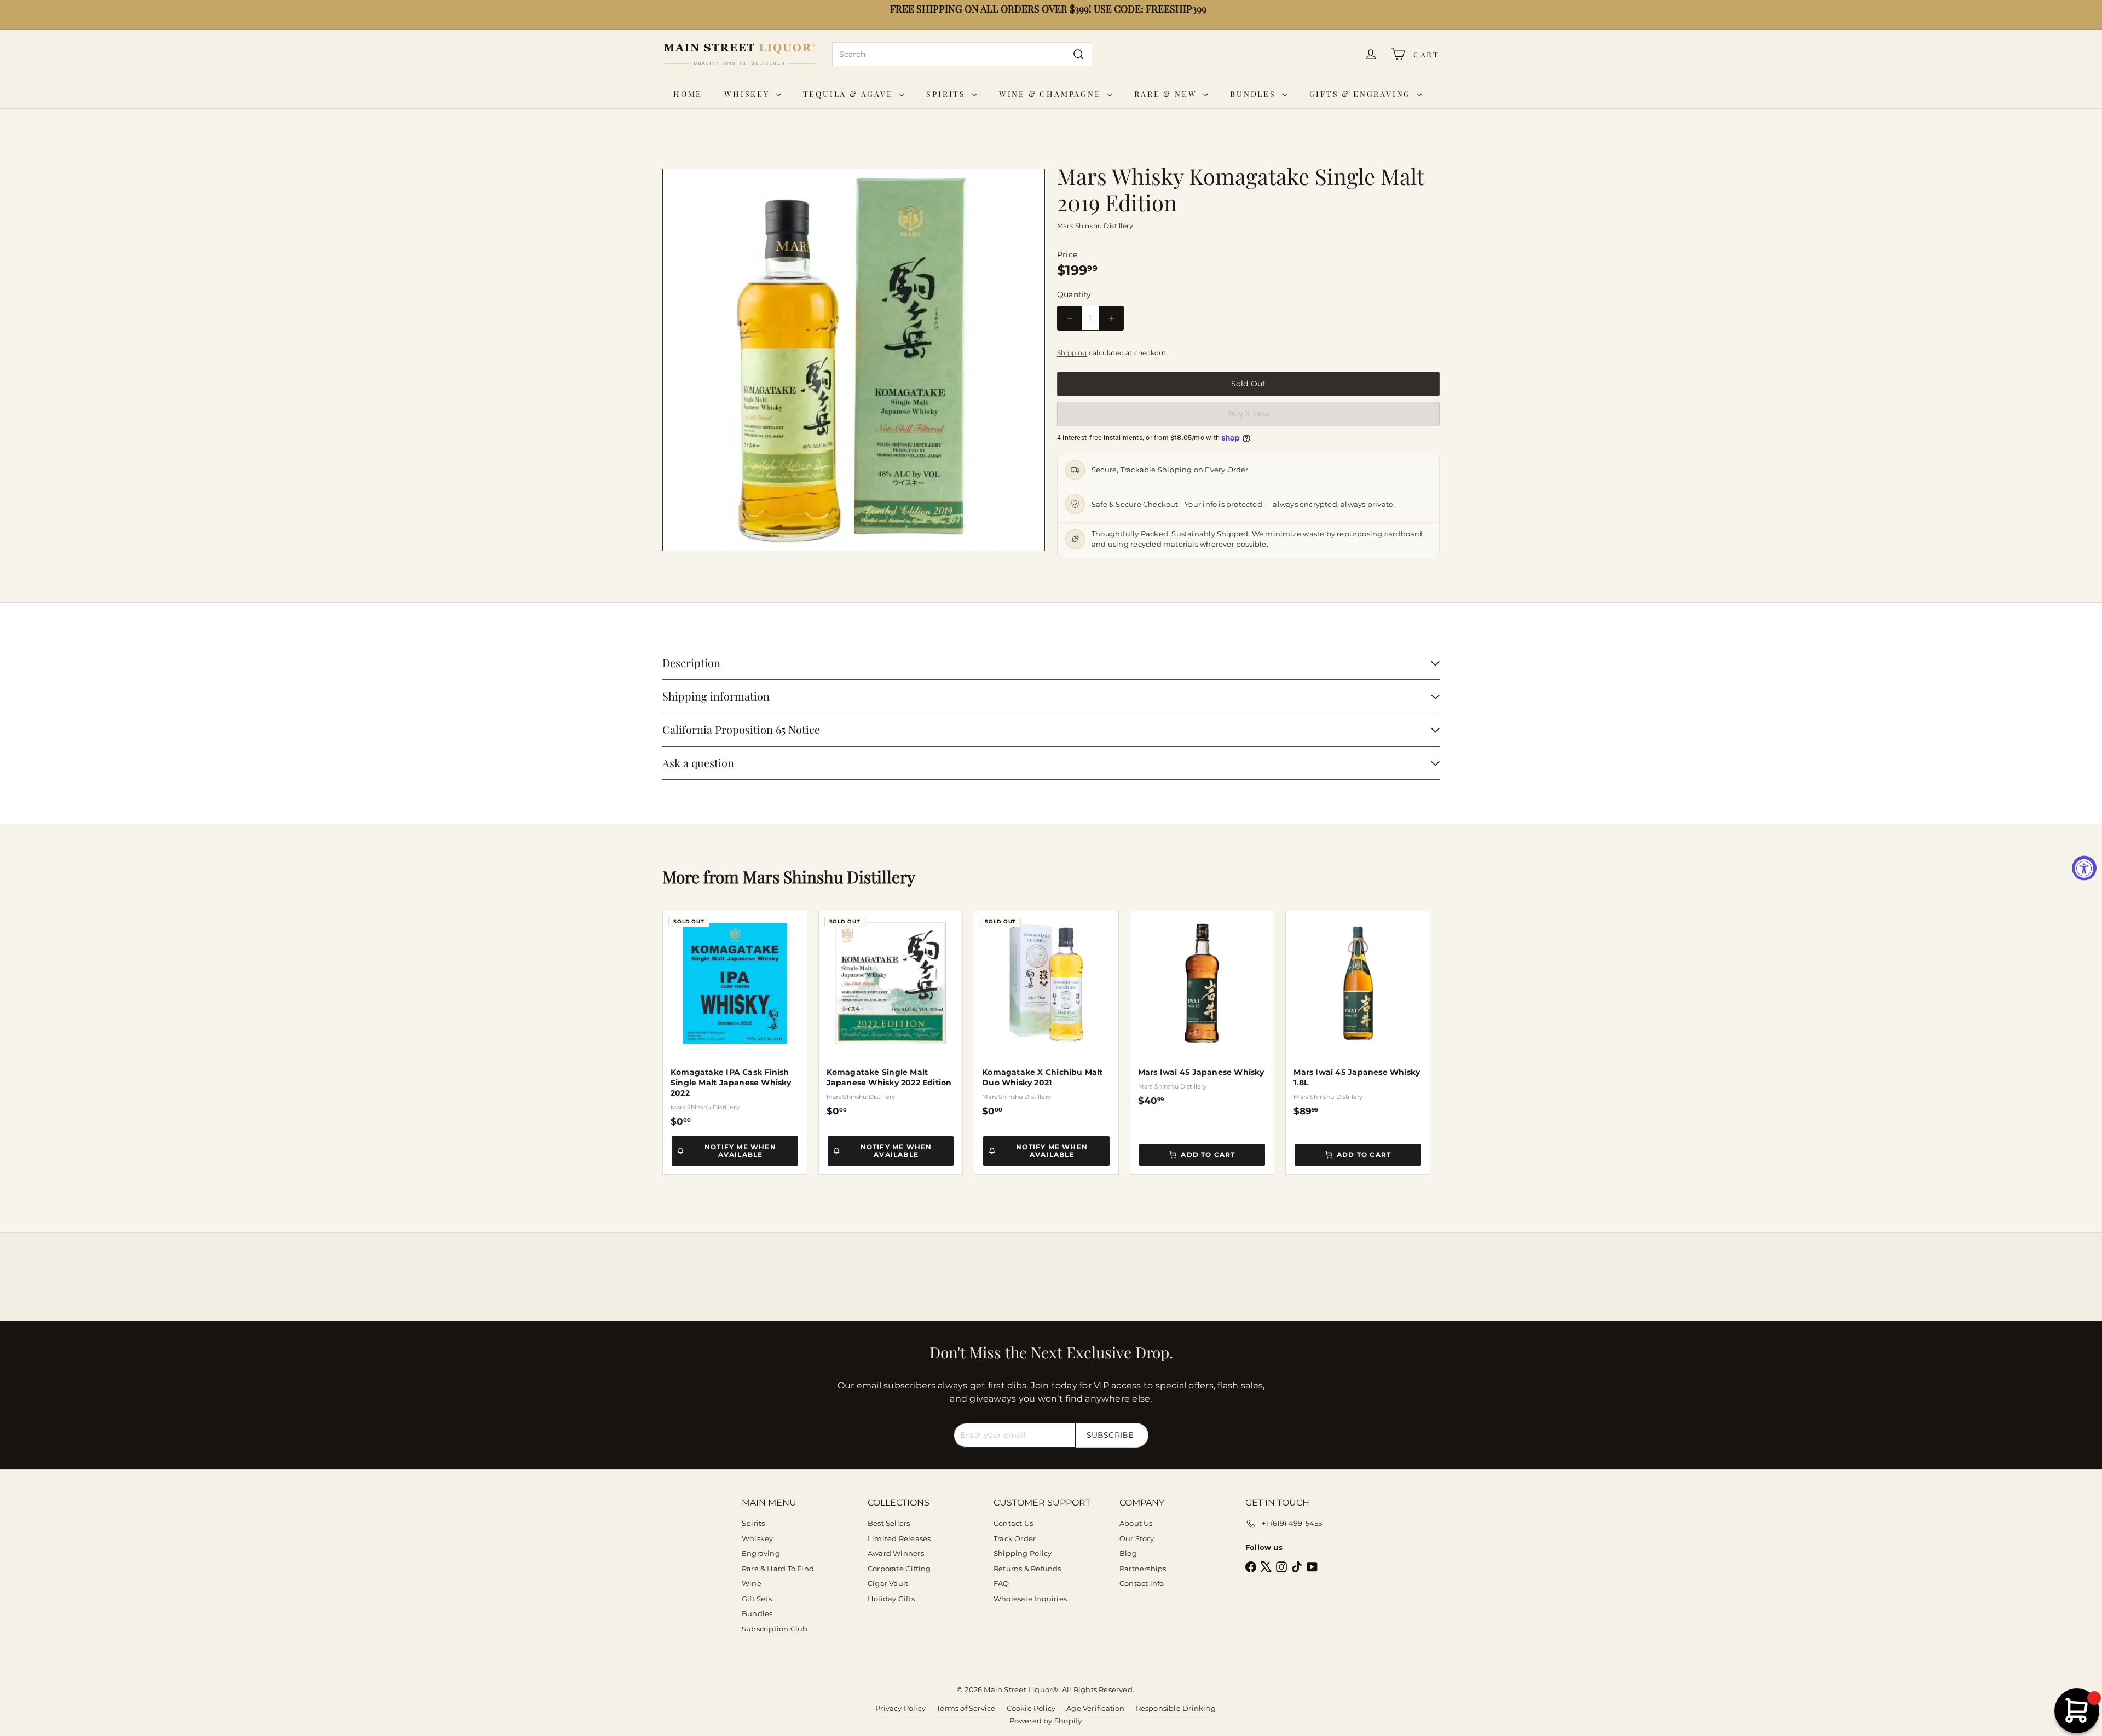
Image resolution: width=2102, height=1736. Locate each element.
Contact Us (1013, 1523)
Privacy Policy (900, 1708)
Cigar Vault (888, 1583)
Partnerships (1143, 1569)
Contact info (1142, 1583)
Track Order (1015, 1538)
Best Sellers (889, 1523)
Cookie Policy (1031, 1708)
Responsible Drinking (1176, 1708)
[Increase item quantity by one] (1111, 318)
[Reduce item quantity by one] (1069, 318)
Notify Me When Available (740, 1151)
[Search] (1079, 54)
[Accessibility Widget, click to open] (2084, 868)
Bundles (1254, 94)
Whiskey (748, 94)
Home (688, 94)
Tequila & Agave (850, 94)
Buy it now (1249, 414)
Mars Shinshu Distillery (829, 877)
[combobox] (962, 54)
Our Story (1137, 1538)
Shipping (1072, 353)
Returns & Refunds (1027, 1569)
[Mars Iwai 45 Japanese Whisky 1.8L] (1358, 1014)
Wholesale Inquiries (1030, 1599)
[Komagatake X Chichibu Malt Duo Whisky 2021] (1046, 1014)
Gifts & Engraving (1362, 94)
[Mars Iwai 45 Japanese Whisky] (1202, 1009)
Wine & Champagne (1052, 94)
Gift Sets (757, 1599)
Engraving (761, 1553)
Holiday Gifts (891, 1599)
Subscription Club (775, 1629)
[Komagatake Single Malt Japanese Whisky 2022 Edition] (891, 1014)
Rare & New (1167, 94)
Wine (752, 1583)
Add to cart (1208, 1155)
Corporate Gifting (899, 1569)
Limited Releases (899, 1538)
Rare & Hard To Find (778, 1569)
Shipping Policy (1023, 1553)
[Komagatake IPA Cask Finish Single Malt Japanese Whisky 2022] (735, 1019)
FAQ (1001, 1583)
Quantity (1074, 294)
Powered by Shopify (1046, 1721)
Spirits (947, 94)
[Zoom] (854, 360)
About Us (1136, 1523)
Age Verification (1095, 1708)
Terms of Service (966, 1708)
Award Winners (896, 1553)
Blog (1128, 1553)
